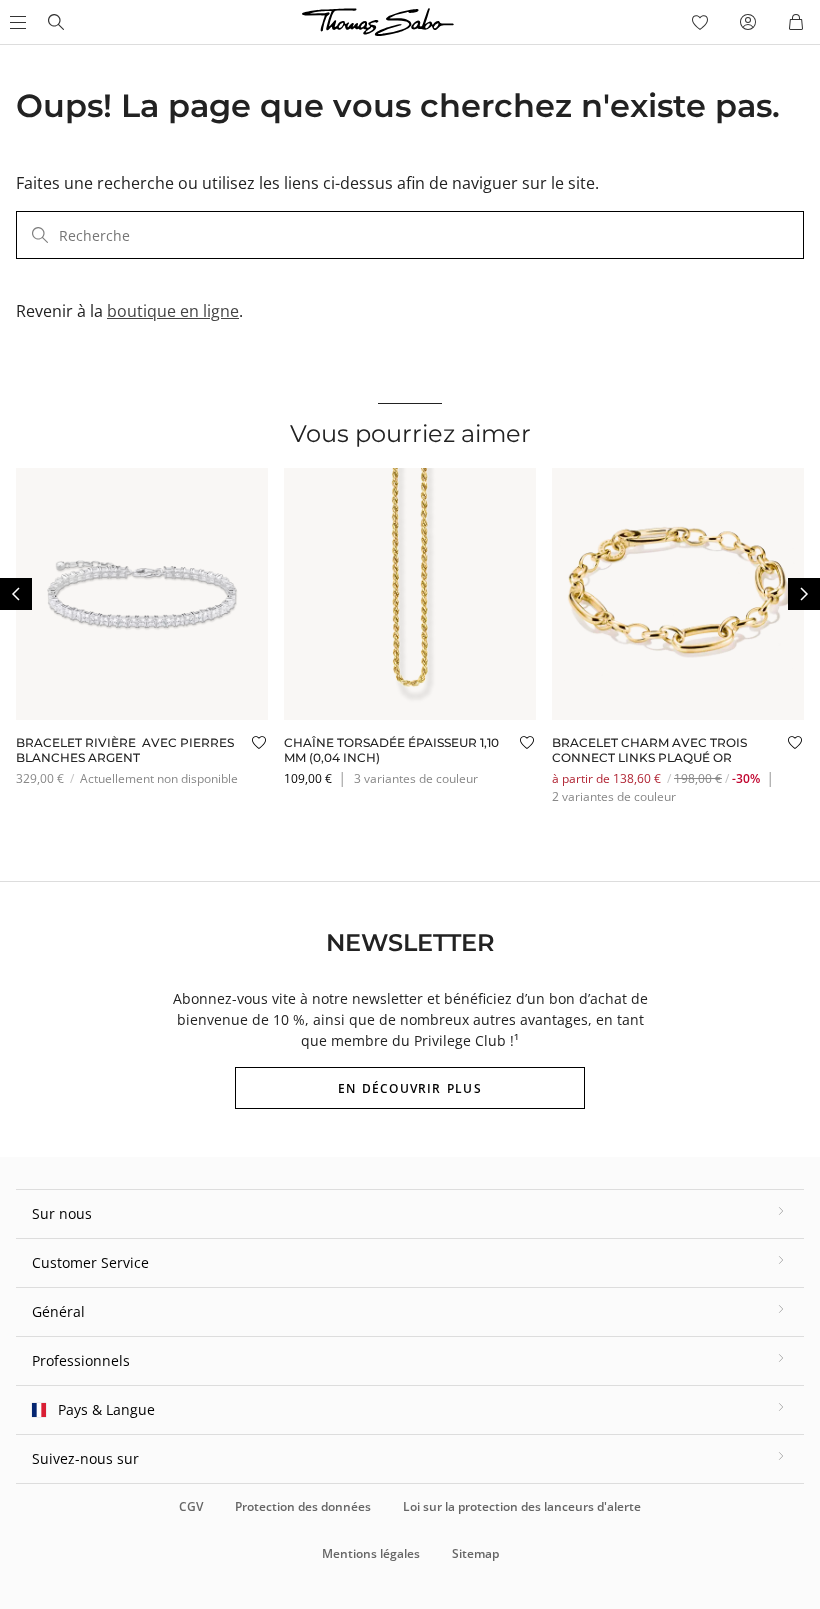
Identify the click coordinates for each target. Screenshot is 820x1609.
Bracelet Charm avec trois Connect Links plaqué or (649, 749)
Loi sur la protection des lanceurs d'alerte (522, 1506)
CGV (191, 1506)
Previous (16, 594)
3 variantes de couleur (416, 778)
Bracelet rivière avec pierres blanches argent (125, 749)
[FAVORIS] (700, 22)
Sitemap (475, 1553)
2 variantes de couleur (614, 796)
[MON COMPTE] (748, 22)
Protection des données (303, 1506)
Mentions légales (371, 1553)
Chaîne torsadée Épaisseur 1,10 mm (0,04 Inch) (391, 749)
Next (804, 594)
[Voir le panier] (796, 22)
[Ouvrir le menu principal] (16, 22)
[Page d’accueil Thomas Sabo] (56, 22)
